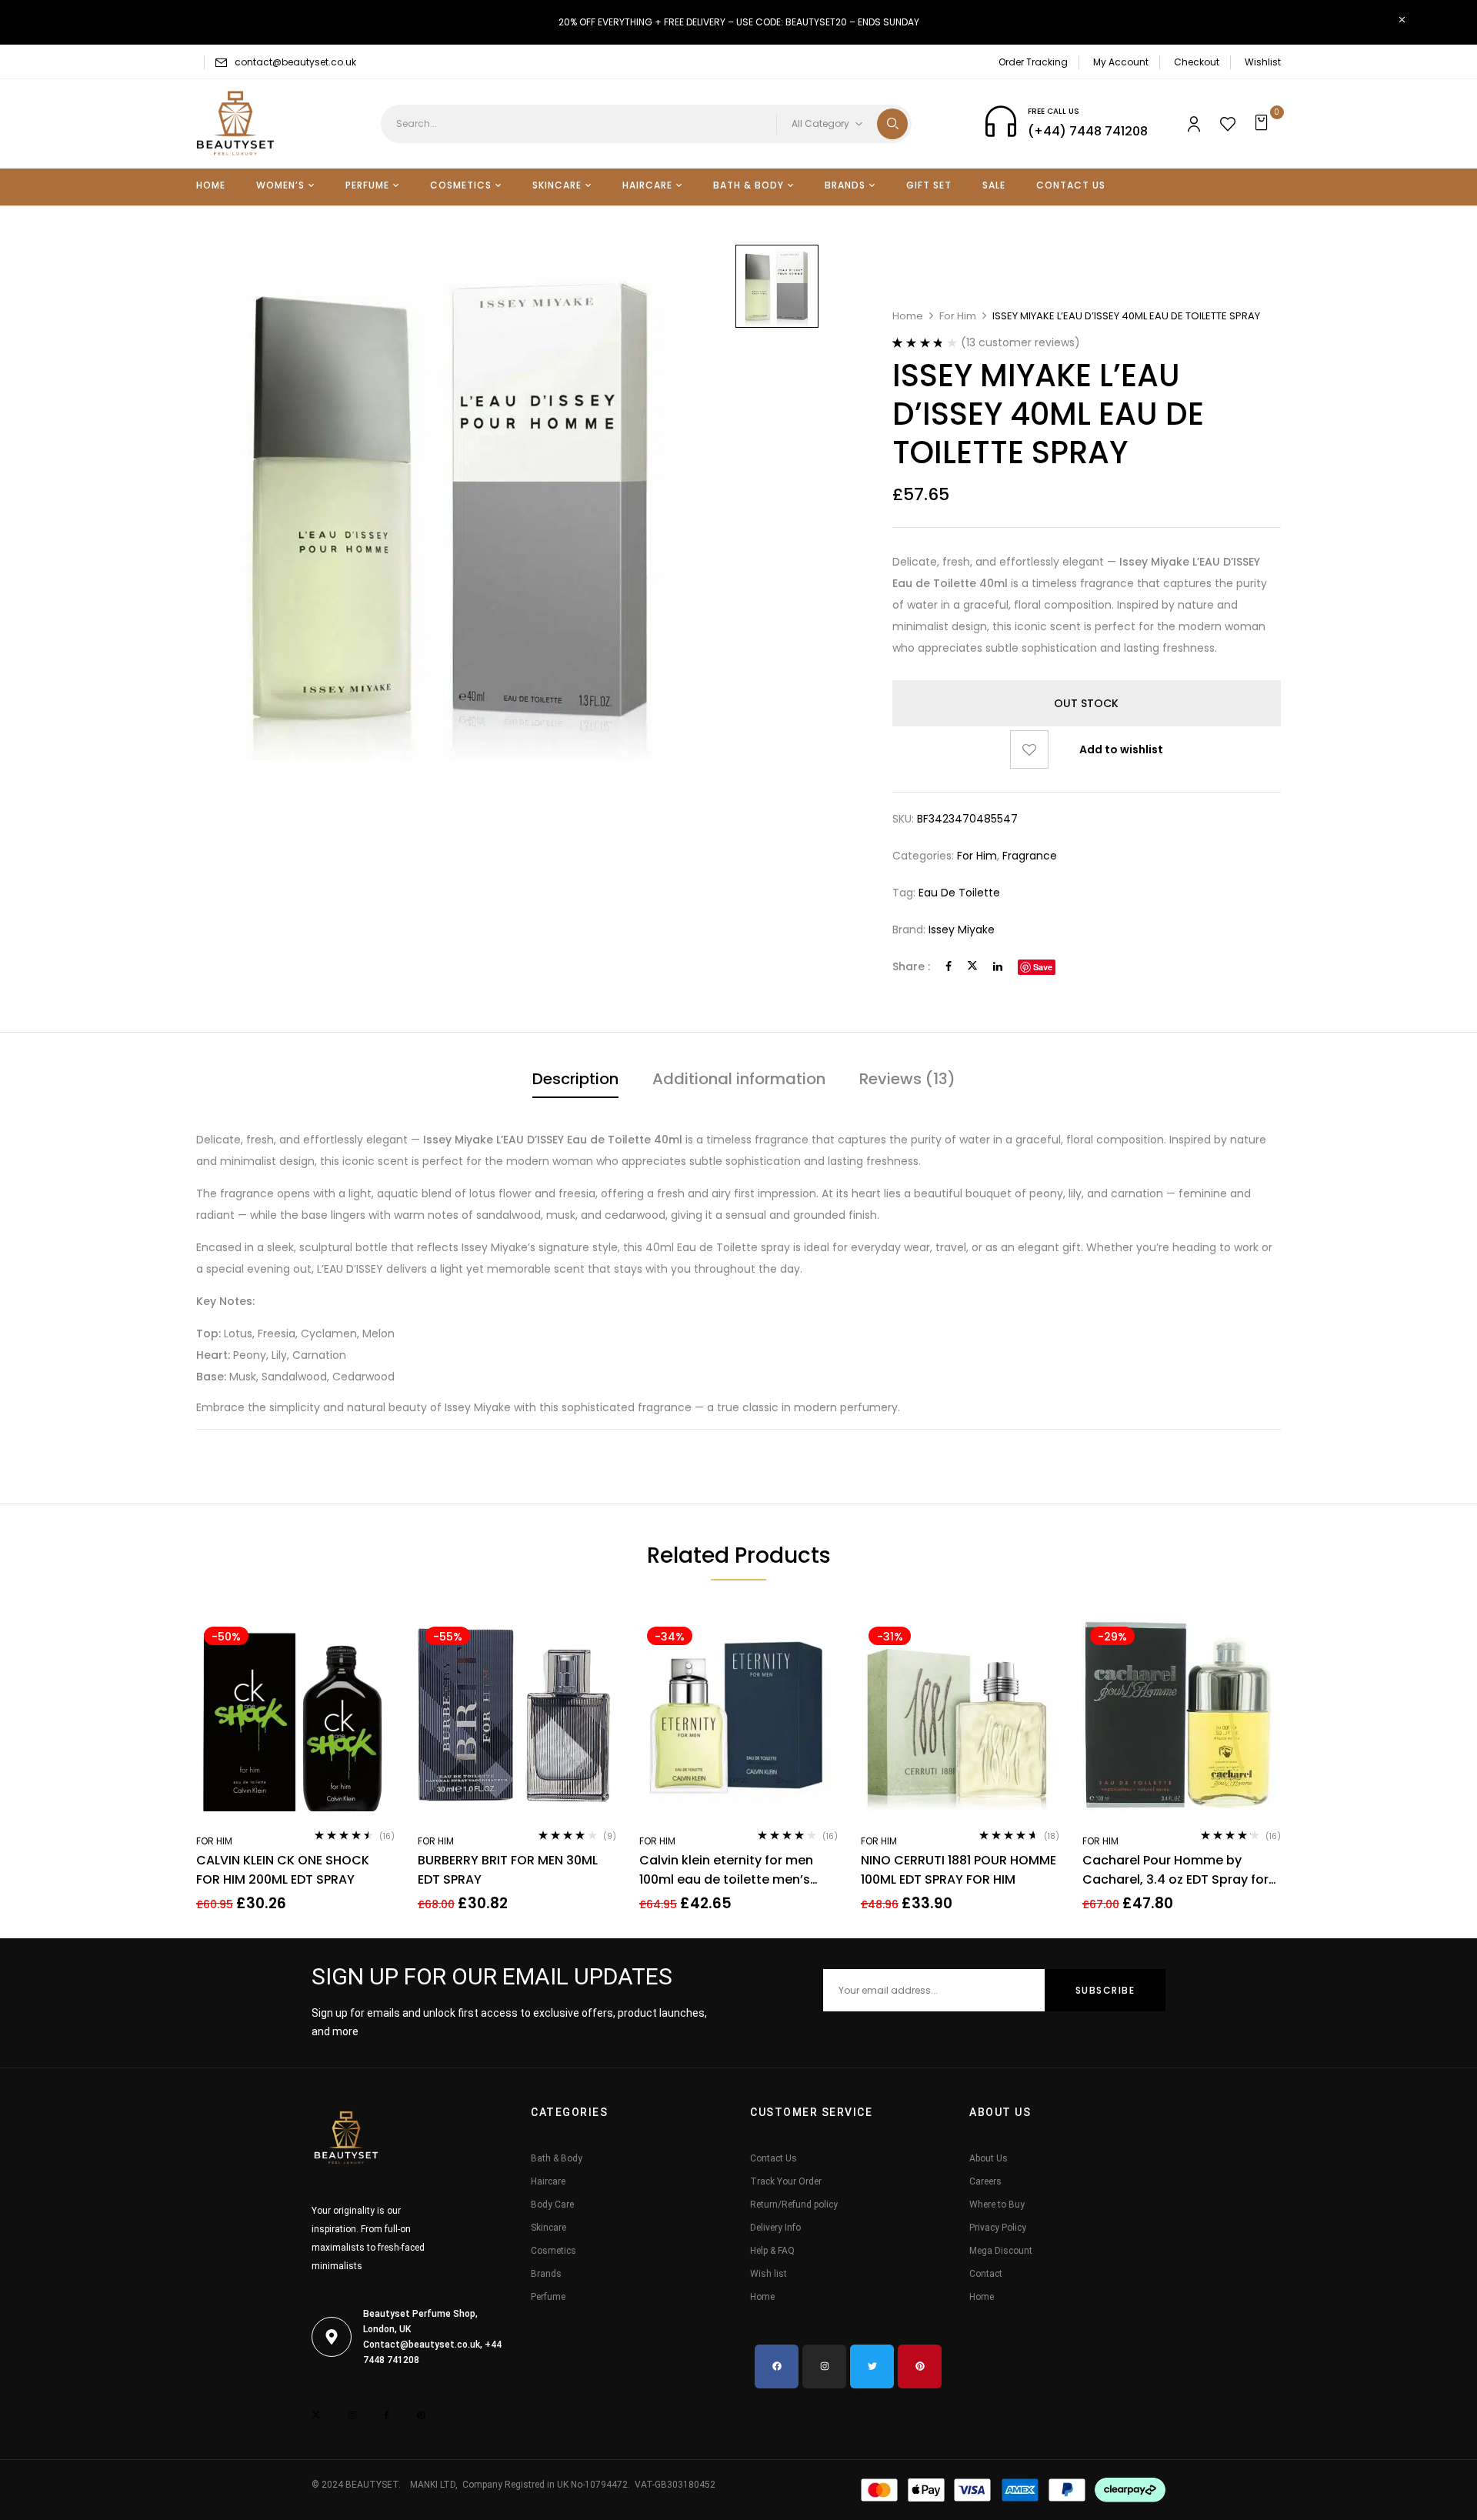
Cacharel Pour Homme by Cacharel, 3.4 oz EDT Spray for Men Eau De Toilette (1175, 1870)
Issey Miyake (962, 930)
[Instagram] (824, 2366)
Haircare (548, 2181)
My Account (1121, 62)
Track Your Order (786, 2181)
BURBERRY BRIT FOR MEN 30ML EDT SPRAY (508, 1870)
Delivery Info (775, 2228)
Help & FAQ (772, 2251)
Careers (985, 2181)
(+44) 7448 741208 (1088, 131)
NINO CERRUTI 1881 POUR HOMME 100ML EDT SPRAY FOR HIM (959, 1870)
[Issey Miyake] (777, 286)
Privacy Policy (998, 2228)
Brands (546, 2274)
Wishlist (1263, 62)
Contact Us (774, 2158)
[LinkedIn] (998, 966)
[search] (892, 124)
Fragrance (1030, 856)
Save (1043, 967)
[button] (1264, 124)
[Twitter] (972, 966)
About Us (989, 2158)
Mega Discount (1001, 2251)
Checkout (1197, 62)
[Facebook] (949, 966)
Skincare (548, 2228)
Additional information (739, 1079)
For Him (958, 316)
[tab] (575, 1081)
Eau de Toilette (959, 893)
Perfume (548, 2297)
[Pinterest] (920, 2366)
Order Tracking (1033, 62)
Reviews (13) (907, 1079)
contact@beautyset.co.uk (295, 62)
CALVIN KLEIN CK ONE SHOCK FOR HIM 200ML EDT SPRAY (283, 1870)
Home (908, 316)
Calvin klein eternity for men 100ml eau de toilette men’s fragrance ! (726, 1870)
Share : (911, 966)
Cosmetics (553, 2251)
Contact (986, 2274)
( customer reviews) (1020, 342)
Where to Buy (997, 2205)
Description (575, 1079)
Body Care (552, 2205)
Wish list (769, 2274)
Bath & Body (557, 2158)
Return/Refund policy (794, 2205)
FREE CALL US (1054, 111)
